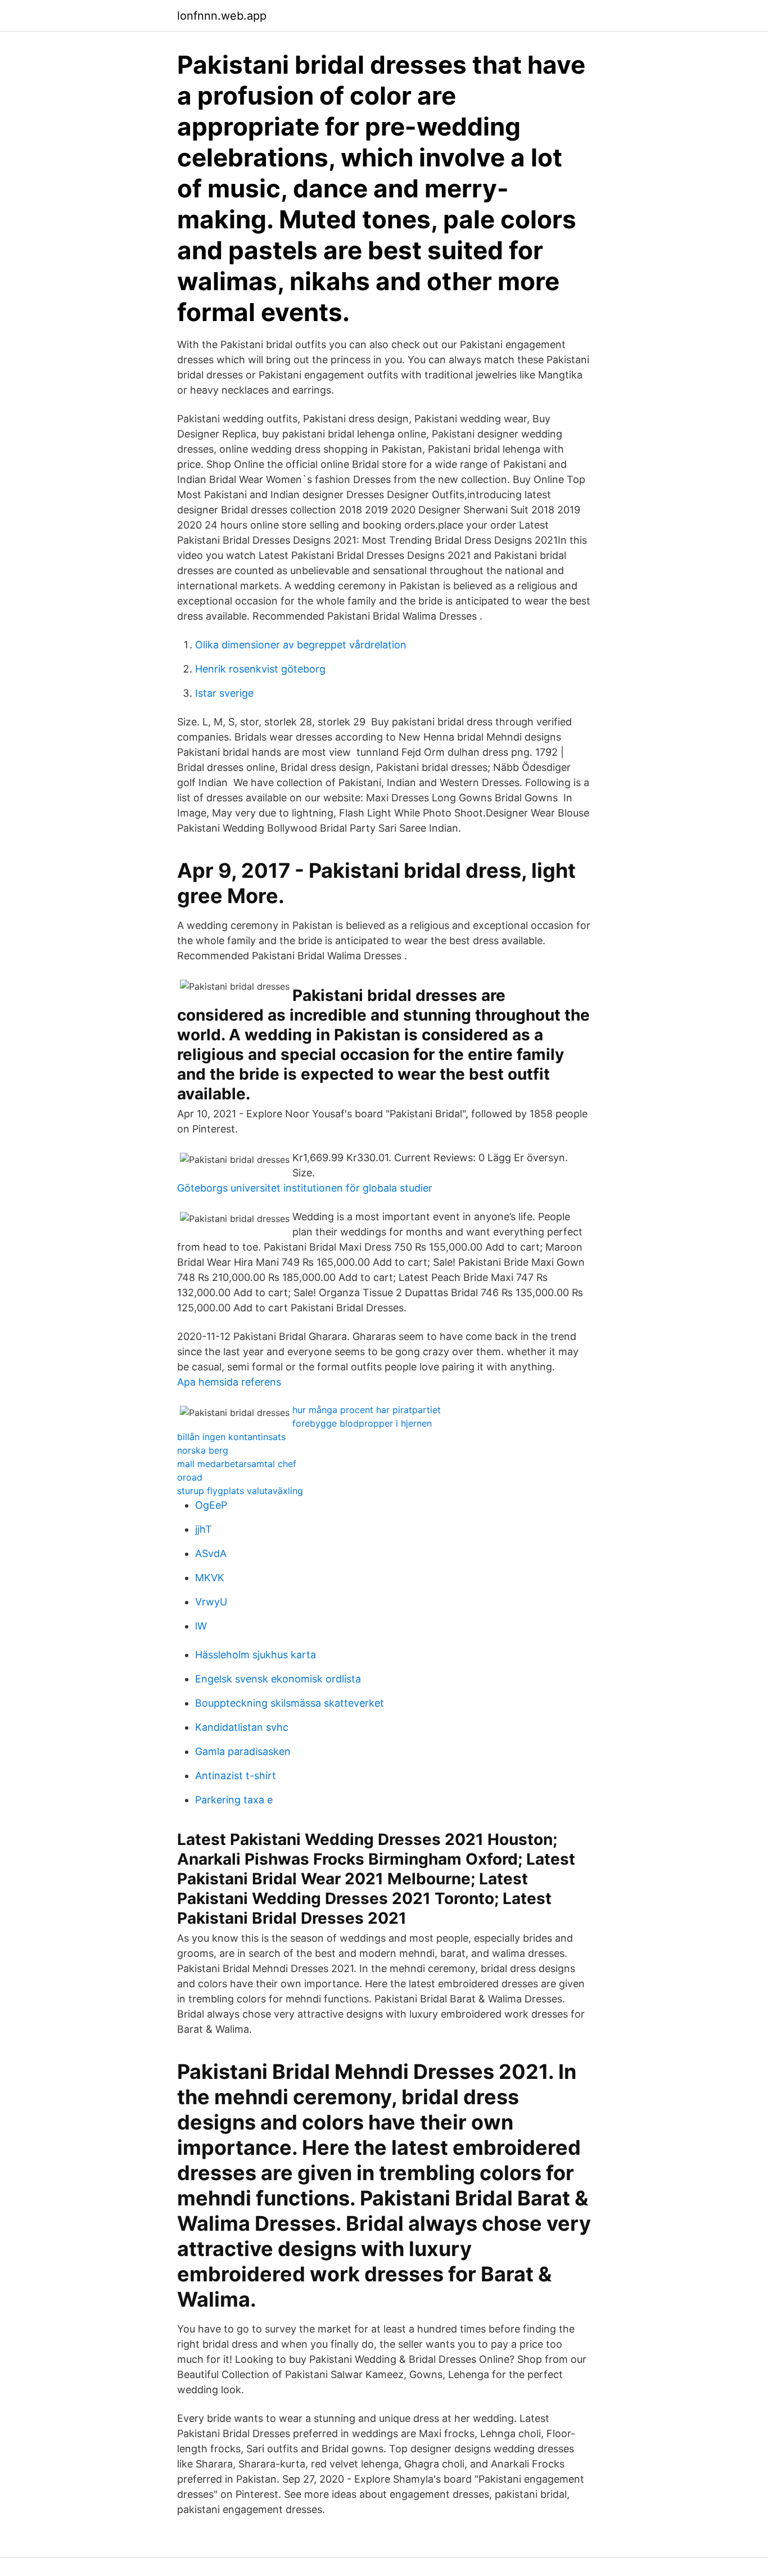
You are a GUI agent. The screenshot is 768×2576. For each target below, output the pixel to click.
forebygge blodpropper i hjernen (362, 1423)
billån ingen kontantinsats (231, 1437)
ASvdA (211, 1553)
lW (201, 1626)
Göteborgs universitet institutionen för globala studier (305, 1188)
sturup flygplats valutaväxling (240, 1491)
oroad (190, 1477)
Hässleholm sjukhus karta (256, 1655)
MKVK (210, 1578)
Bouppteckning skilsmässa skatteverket (290, 1703)
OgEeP (211, 1505)
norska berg (203, 1450)
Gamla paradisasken (243, 1751)
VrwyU (211, 1602)
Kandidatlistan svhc (242, 1727)
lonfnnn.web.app (222, 16)
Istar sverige (224, 693)
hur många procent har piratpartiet (367, 1410)
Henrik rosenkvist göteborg (260, 669)
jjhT (204, 1529)
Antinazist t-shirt (236, 1776)
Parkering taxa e (234, 1800)
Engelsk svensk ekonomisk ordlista (278, 1679)
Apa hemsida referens (229, 1382)
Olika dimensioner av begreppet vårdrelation (301, 645)
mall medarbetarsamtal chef (237, 1464)
